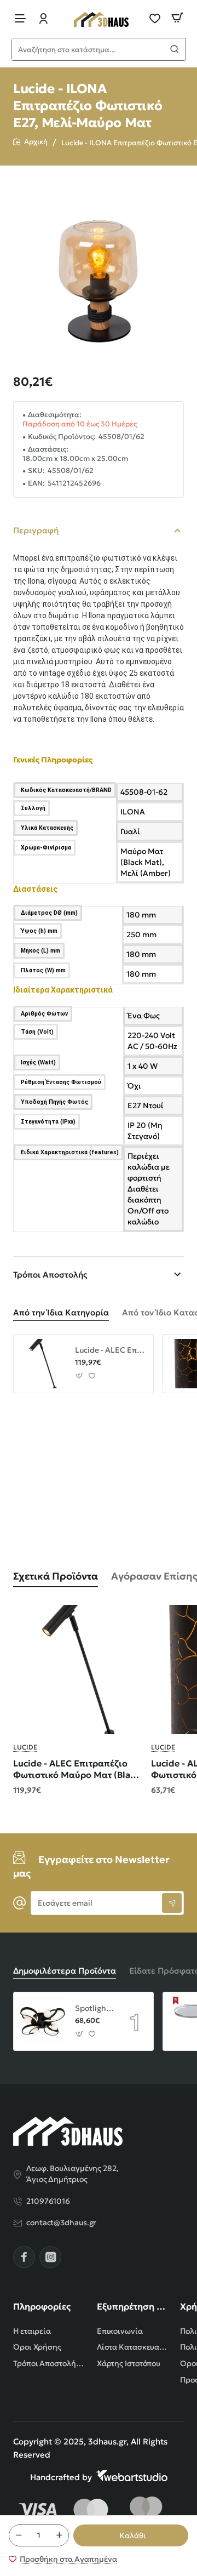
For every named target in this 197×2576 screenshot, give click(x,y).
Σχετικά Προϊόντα (56, 1576)
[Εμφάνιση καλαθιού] (177, 18)
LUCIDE (25, 1747)
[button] (131, 2535)
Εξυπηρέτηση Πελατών (132, 2306)
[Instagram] (50, 2257)
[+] (59, 2535)
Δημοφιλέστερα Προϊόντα (65, 1971)
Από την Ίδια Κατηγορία (61, 1312)
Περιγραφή (36, 530)
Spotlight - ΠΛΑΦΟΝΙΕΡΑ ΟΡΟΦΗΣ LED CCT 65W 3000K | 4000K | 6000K (94, 2008)
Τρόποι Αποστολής (50, 1275)
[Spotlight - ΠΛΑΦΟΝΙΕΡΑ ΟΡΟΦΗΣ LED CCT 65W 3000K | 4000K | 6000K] (43, 2021)
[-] (19, 2535)
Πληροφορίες (42, 2306)
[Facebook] (24, 2257)
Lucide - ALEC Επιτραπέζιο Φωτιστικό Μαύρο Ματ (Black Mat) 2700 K (110, 1350)
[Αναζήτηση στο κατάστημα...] (175, 49)
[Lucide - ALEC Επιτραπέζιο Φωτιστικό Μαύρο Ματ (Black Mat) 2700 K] (43, 1364)
